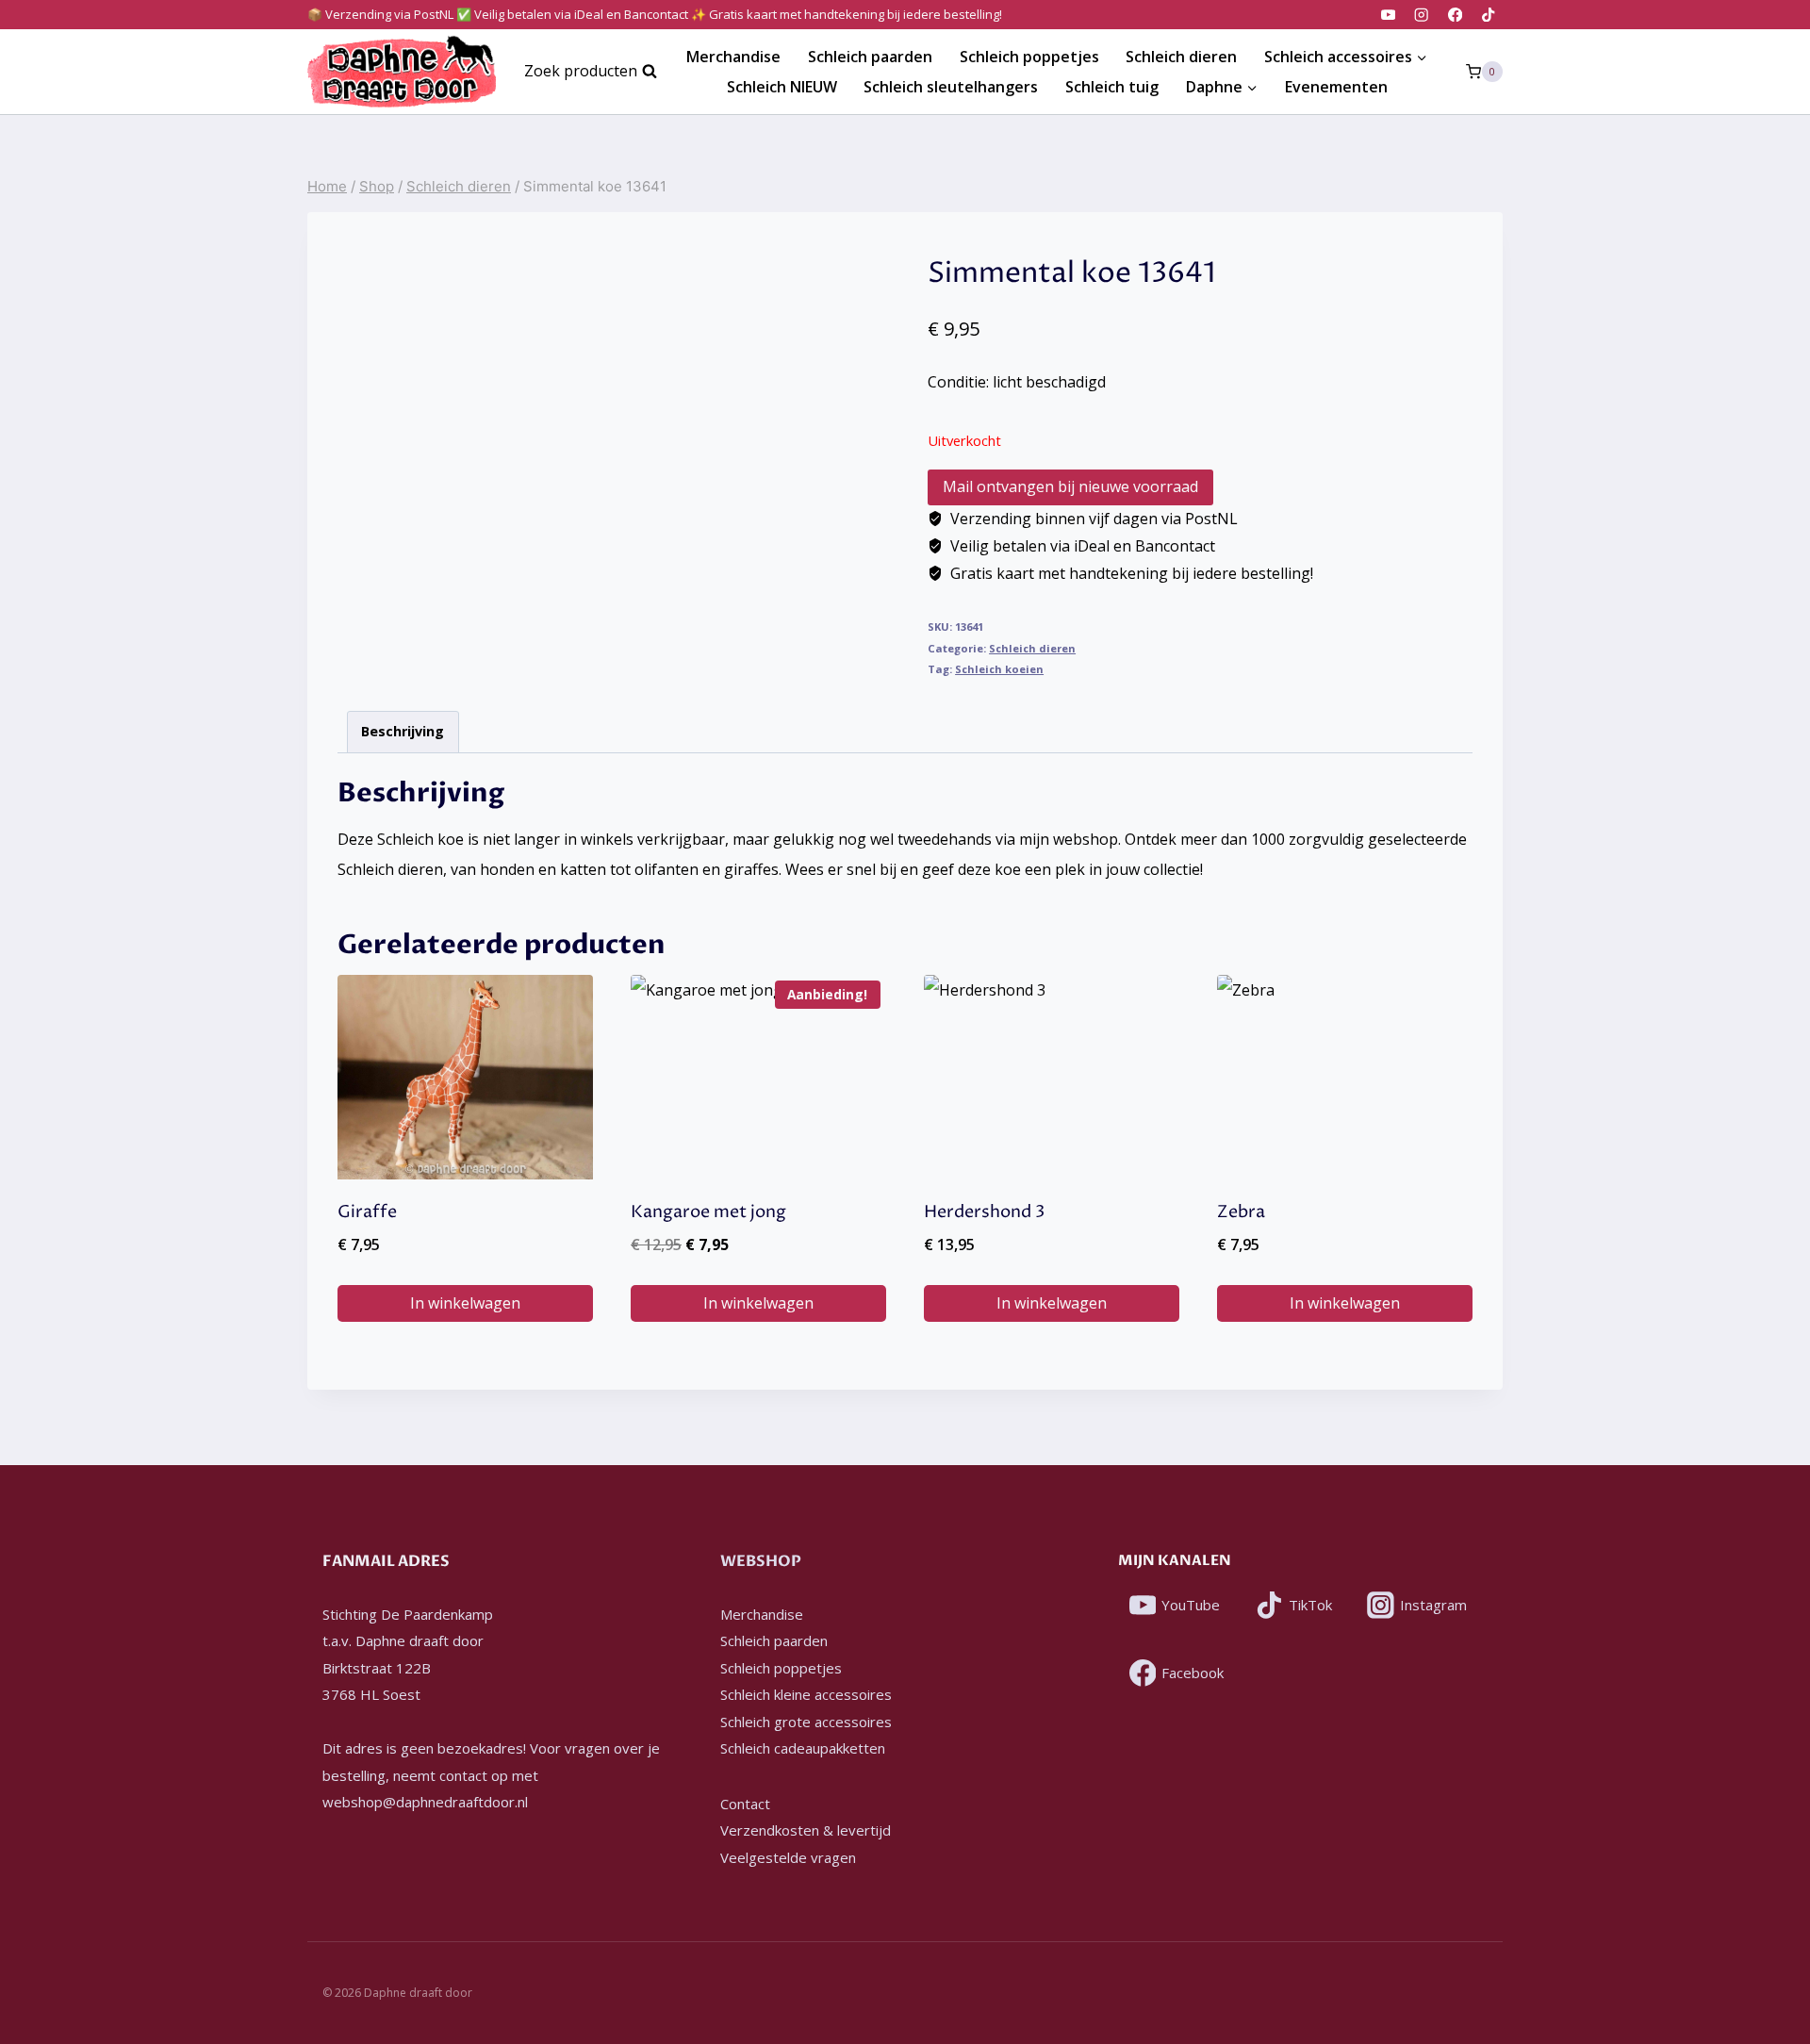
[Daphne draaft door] (402, 72)
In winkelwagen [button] (465, 1303)
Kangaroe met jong (708, 1212)
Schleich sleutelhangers (951, 87)
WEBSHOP (761, 1561)
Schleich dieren (1181, 57)
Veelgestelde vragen (788, 1857)
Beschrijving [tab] (403, 731)
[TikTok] (1488, 15)
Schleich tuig (1112, 87)
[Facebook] (1455, 15)
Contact (745, 1804)
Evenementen (1336, 87)
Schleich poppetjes (1029, 57)
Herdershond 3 (984, 1212)
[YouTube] (1388, 15)
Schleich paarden (870, 57)
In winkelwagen (1052, 1303)
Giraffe (367, 1212)
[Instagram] (1422, 15)
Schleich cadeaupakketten (803, 1748)
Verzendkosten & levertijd (806, 1830)
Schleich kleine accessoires (806, 1694)
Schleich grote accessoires (806, 1722)
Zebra (1241, 1212)
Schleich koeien (999, 669)
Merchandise (733, 57)
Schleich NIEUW (782, 87)
